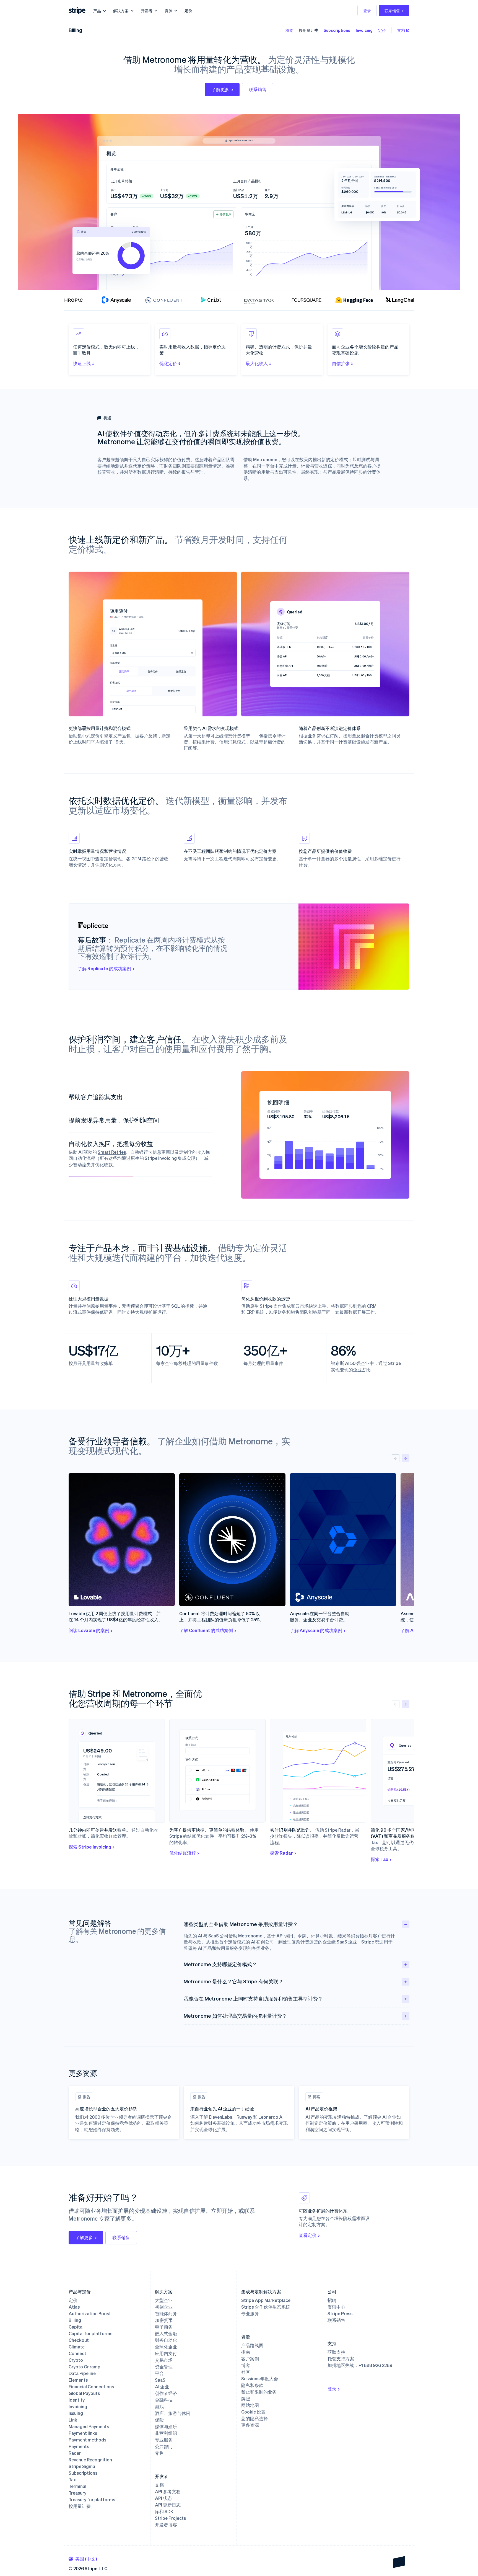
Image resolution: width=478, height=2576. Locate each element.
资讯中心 (336, 2307)
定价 (188, 11)
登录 (367, 11)
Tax (72, 2480)
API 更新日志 (168, 2505)
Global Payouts (84, 2393)
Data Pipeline (82, 2373)
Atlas (74, 2307)
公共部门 (164, 2446)
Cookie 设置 (253, 2412)
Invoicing (364, 30)
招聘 (332, 2300)
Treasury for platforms (92, 2500)
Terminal (77, 2486)
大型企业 (164, 2300)
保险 (159, 2420)
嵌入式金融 (166, 2334)
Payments (79, 2446)
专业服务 (164, 2440)
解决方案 (121, 11)
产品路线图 (252, 2345)
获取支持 (336, 2352)
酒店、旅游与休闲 (173, 2413)
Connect (77, 2353)
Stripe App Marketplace (266, 2300)
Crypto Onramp (85, 2367)
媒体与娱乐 (166, 2427)
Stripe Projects (170, 2518)
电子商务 (164, 2327)
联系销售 (392, 11)
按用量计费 (308, 30)
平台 (159, 2373)
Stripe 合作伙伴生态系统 (266, 2307)
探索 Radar (281, 1853)
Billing (75, 30)
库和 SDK (164, 2512)
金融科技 (164, 2400)
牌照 (246, 2399)
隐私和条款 (252, 2385)
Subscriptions (337, 30)
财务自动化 (166, 2340)
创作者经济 (166, 2393)
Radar (75, 2453)
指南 (246, 2352)
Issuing (76, 2413)
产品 (97, 11)
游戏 (159, 2407)
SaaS (160, 2380)
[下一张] (406, 1458)
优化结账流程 (183, 1853)
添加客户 (225, 214)
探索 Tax (379, 1859)
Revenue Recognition (90, 2460)
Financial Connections (91, 2387)
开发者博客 (166, 2525)
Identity (77, 2400)
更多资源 (250, 2425)
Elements (78, 2380)
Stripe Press (340, 2314)
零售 (159, 2453)
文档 (401, 30)
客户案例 (250, 2359)
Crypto (76, 2360)
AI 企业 (162, 2387)
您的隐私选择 (254, 2418)
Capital (76, 2327)
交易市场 (164, 2360)
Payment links (83, 2433)
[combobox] (83, 2559)
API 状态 (163, 2498)
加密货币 (164, 2320)
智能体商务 (166, 2314)
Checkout (79, 2340)
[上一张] (396, 1458)
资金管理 (164, 2367)
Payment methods (87, 2440)
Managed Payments (89, 2427)
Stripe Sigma (82, 2466)
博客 (246, 2365)
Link (73, 2420)
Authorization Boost (90, 2314)
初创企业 (164, 2307)
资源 (168, 11)
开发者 (147, 11)
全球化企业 (166, 2347)
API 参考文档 (168, 2492)
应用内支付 (166, 2353)
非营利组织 (166, 2433)
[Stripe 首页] (77, 11)
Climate (77, 2347)
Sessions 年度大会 (260, 2379)
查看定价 (308, 2235)
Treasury (77, 2493)
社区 (246, 2372)
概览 (289, 30)
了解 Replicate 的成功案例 (104, 968)
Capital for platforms (90, 2334)
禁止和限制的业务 (259, 2392)
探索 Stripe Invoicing (90, 1847)
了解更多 (220, 89)
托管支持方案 (341, 2359)
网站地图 (250, 2405)
